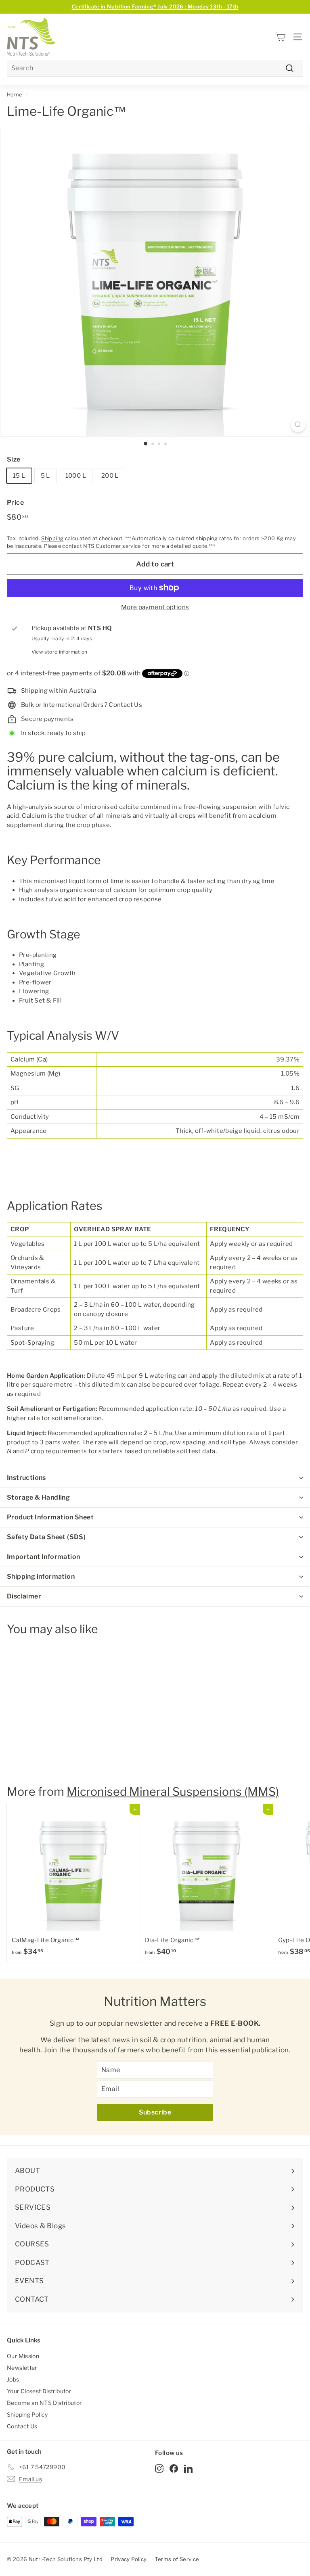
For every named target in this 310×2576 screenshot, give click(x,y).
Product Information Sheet (50, 1517)
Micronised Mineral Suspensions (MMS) (173, 1792)
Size (14, 459)
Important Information (43, 1557)
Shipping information (41, 1576)
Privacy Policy (129, 2559)
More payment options (155, 607)
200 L (110, 476)
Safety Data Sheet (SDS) (46, 1537)
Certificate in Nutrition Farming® (155, 6)
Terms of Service (177, 2559)
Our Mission (23, 2356)
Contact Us (22, 2426)
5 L (45, 476)
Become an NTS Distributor (44, 2403)
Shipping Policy (27, 2414)
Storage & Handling (38, 1497)
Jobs (13, 2379)
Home (15, 95)
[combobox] (155, 68)
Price (15, 502)
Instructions (26, 1478)
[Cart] (280, 37)
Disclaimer (24, 1596)
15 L (19, 476)
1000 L (76, 476)
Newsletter (22, 2368)
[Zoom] (298, 425)
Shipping (52, 538)
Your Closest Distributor (39, 2391)
